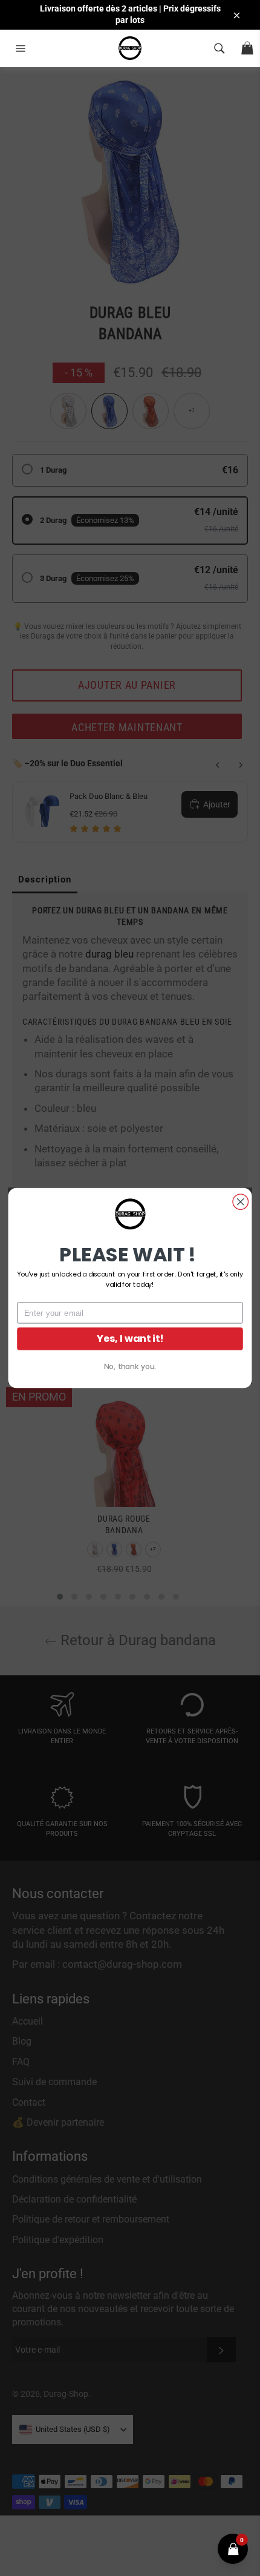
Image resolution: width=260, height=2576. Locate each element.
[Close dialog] (241, 1202)
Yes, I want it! (130, 1339)
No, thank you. (130, 1366)
